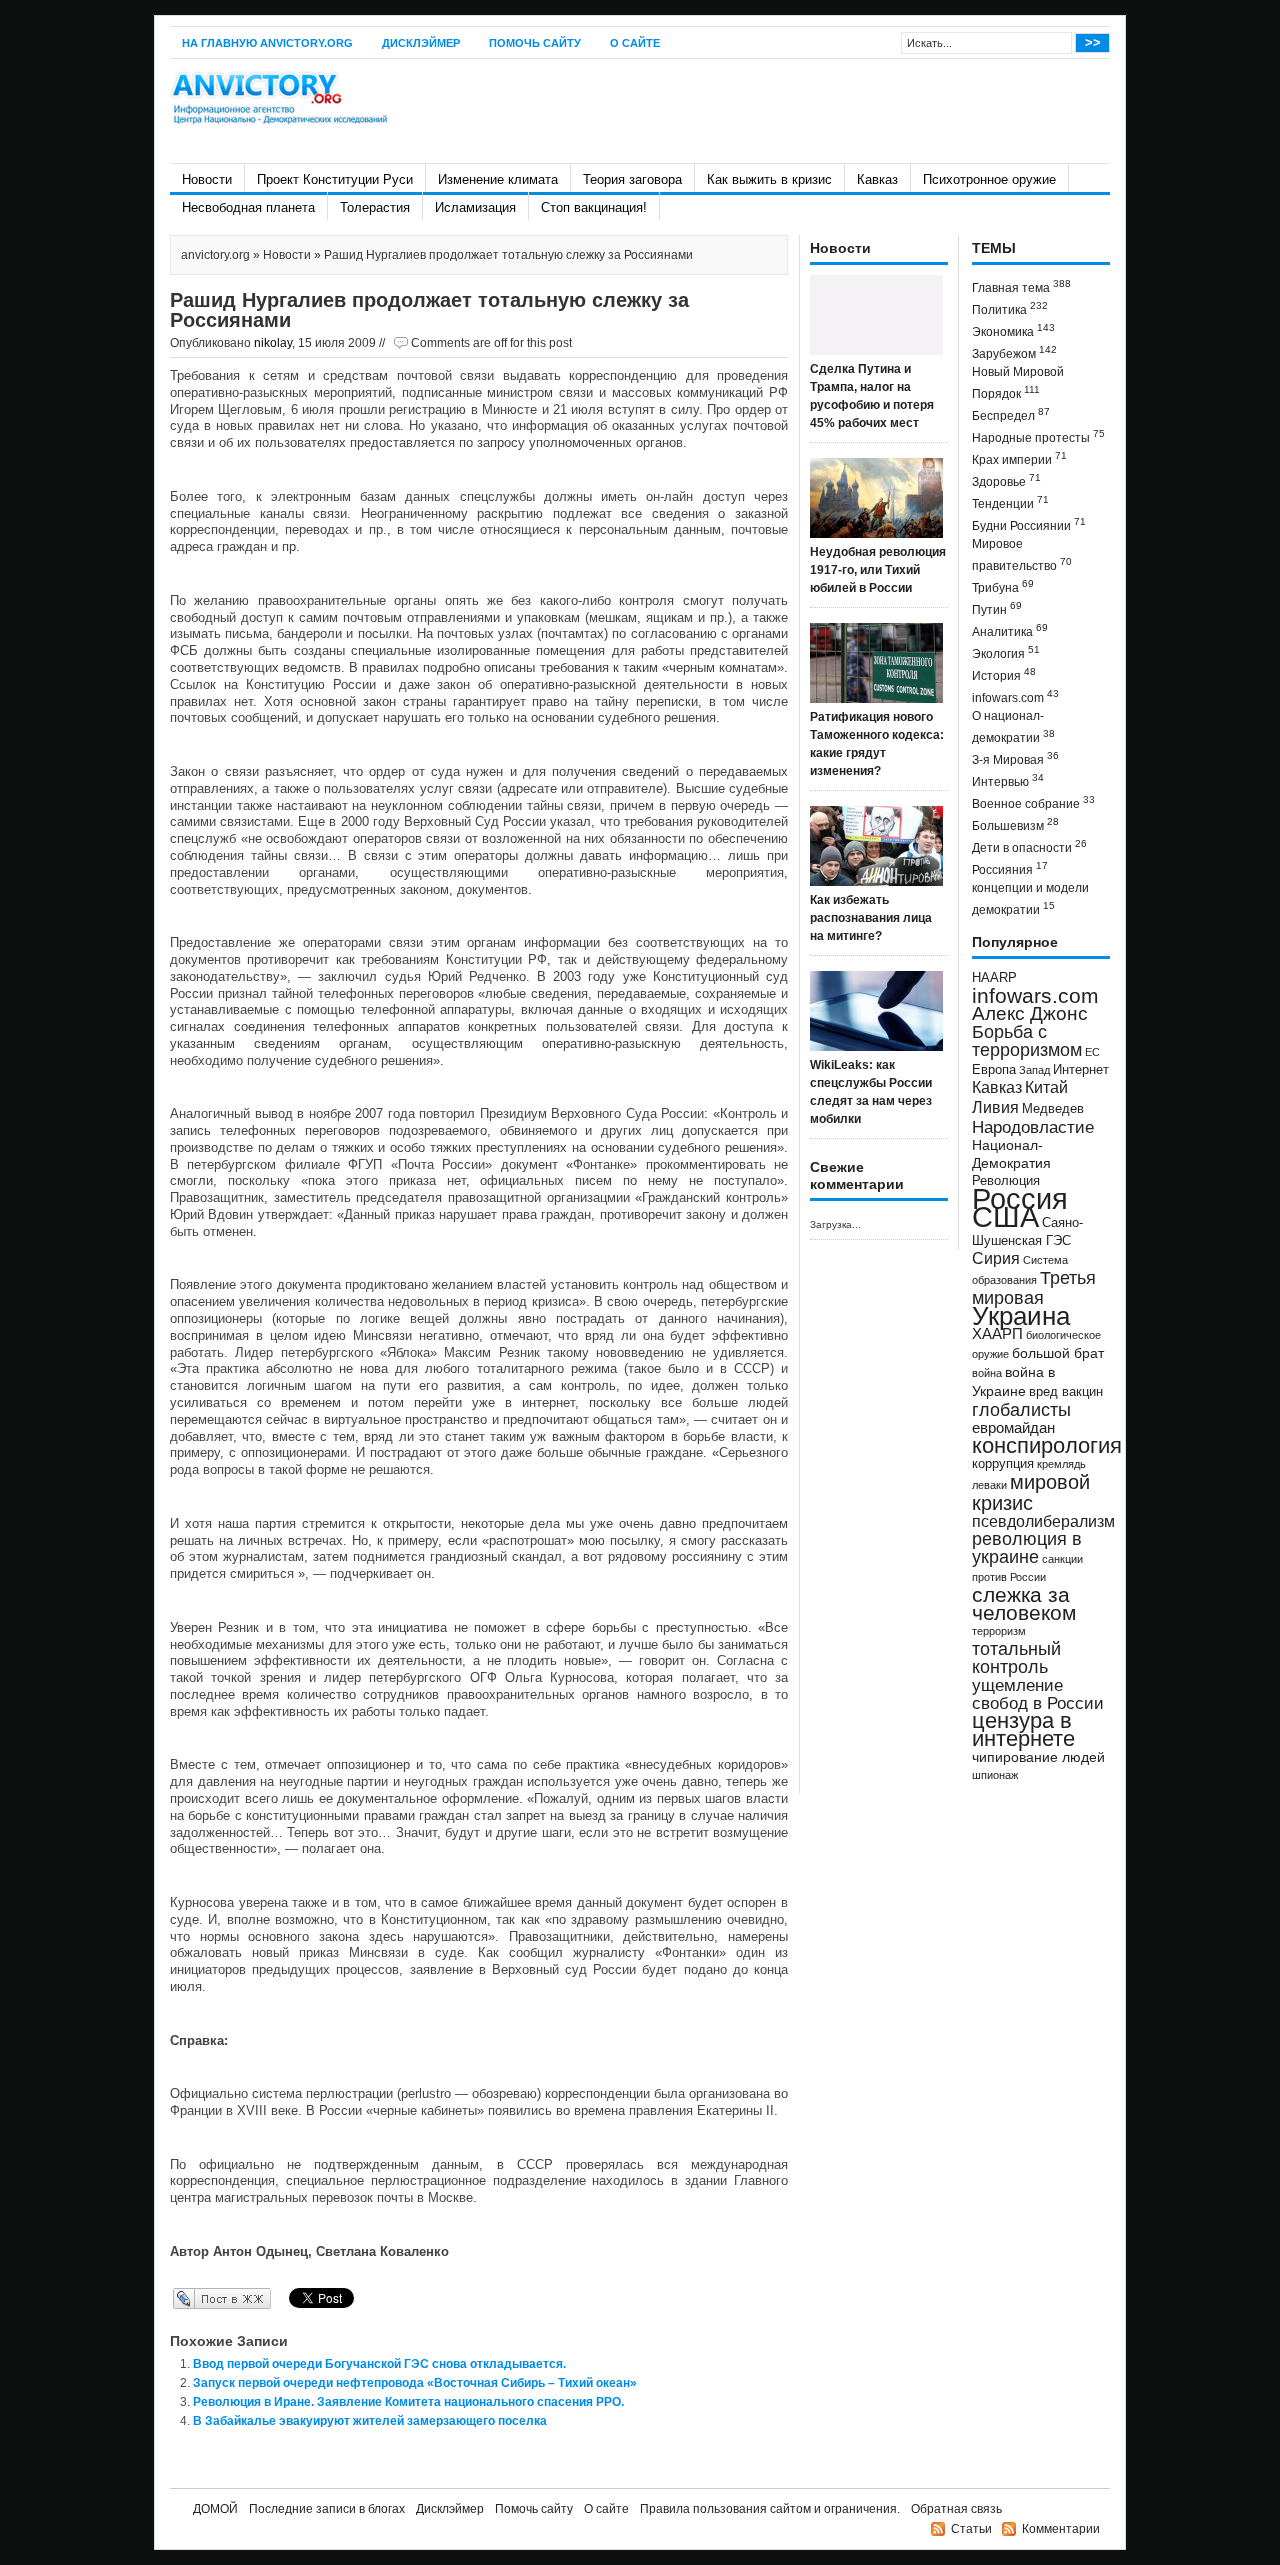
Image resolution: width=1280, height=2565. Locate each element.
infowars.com (1015, 696)
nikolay (273, 343)
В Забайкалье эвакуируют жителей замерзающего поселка (370, 2421)
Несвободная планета (248, 207)
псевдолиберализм (1043, 1521)
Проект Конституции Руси (335, 179)
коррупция (1003, 1464)
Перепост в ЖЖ (192, 2298)
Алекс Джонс (1030, 1013)
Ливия (995, 1107)
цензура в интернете (1023, 1729)
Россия (1020, 1198)
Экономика (1013, 330)
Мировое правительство (1022, 555)
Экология (1006, 652)
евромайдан (1013, 1428)
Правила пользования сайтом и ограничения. (770, 2509)
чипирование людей (1038, 1757)
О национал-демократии (1013, 727)
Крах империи (1019, 458)
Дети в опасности (1029, 846)
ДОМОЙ (215, 2509)
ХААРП (997, 1334)
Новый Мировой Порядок (1018, 383)
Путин (997, 608)
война (987, 1373)
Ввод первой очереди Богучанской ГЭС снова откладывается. (379, 2364)
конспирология (1047, 1445)
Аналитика (1010, 630)
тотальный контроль (1016, 1658)
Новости (207, 179)
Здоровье (1006, 480)
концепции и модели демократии (1030, 899)
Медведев (1053, 1109)
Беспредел (1011, 414)
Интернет (1081, 1070)
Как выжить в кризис (769, 179)
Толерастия (375, 207)
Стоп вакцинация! (594, 207)
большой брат (1058, 1353)
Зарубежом (1014, 352)
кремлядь (1061, 1464)
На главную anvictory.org (267, 43)
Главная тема (1021, 286)
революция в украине (1027, 1548)
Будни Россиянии (1029, 524)
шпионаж (995, 1775)
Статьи (971, 2529)
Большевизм (1015, 824)
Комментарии (1061, 2529)
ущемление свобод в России (1038, 1694)
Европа (994, 1070)
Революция (1006, 1180)
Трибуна (1003, 586)
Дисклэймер (421, 43)
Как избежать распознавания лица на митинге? (871, 918)
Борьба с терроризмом (1027, 1041)
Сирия (996, 1258)
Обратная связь (956, 2509)
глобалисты (1021, 1409)
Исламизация (475, 207)
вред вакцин (1066, 1391)
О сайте (635, 43)
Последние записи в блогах (327, 2509)
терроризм (999, 1631)
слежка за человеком (1024, 1603)
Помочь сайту (535, 43)
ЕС (1092, 1052)
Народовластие (1033, 1127)
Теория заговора (632, 179)
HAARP (994, 978)
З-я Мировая (1015, 758)
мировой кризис (1031, 1492)
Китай (1046, 1087)
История (1004, 674)
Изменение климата (498, 179)
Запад (1034, 1070)
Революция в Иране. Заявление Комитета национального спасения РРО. (408, 2402)
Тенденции (1010, 502)
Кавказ (877, 179)
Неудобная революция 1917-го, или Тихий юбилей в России (878, 570)
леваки (989, 1485)
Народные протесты (1038, 436)
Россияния (1010, 868)
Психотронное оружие (989, 179)
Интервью (1008, 780)
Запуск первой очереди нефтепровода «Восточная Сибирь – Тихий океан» (415, 2383)
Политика (1010, 308)
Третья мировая (1034, 1287)
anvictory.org (215, 255)
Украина (1021, 1316)
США (1005, 1216)
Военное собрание (1033, 802)
